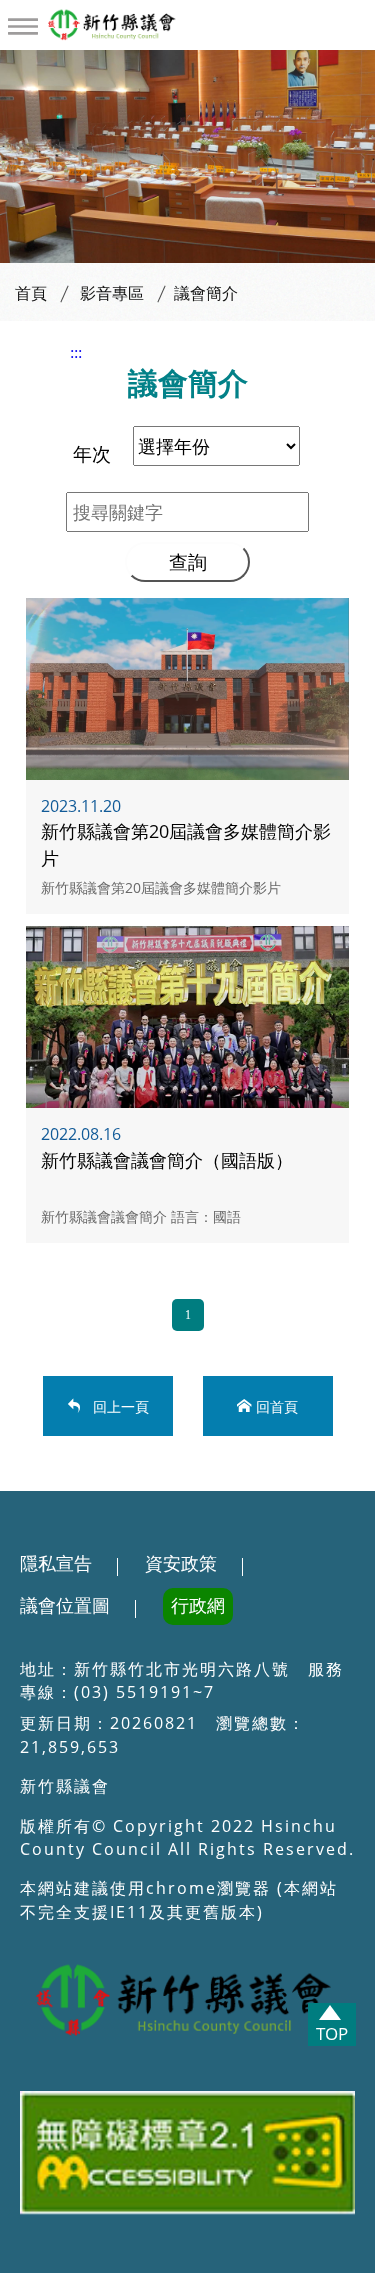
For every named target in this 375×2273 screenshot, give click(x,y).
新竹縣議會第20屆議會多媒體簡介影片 (187, 756)
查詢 (188, 561)
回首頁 (277, 1405)
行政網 (198, 1606)
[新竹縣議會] (141, 24)
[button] (23, 26)
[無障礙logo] (187, 2157)
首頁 (31, 293)
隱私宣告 (56, 1564)
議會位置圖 (65, 1606)
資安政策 (181, 1564)
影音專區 (112, 293)
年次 (92, 453)
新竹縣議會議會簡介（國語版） (187, 1084)
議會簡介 (206, 293)
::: (76, 352)
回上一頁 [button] (117, 1405)
